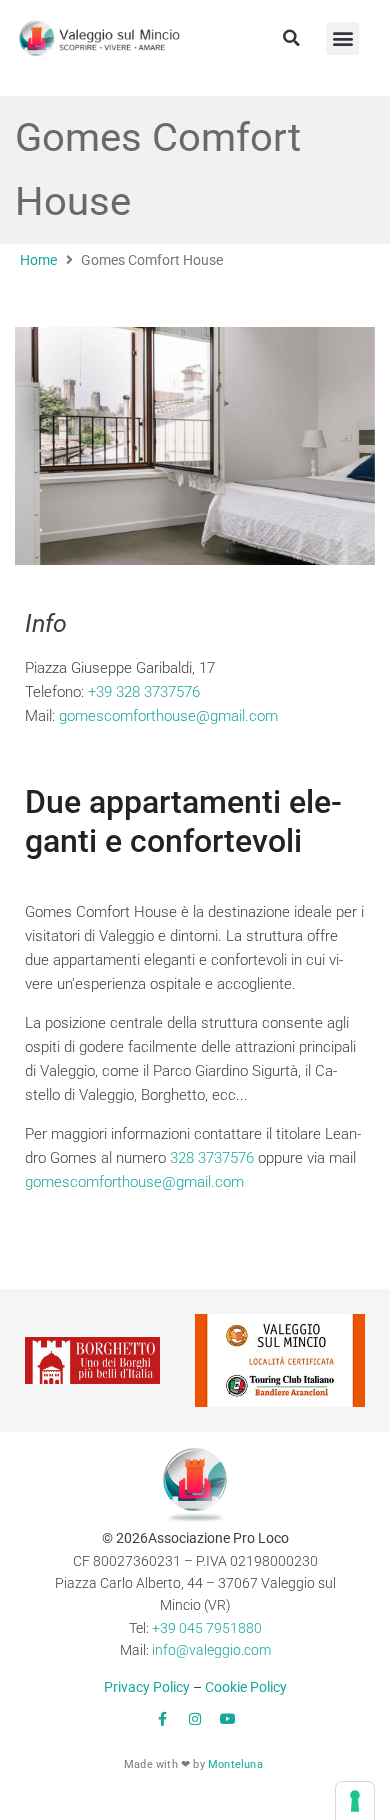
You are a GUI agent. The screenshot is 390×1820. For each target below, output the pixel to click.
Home (38, 260)
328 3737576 (212, 1158)
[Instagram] (195, 1719)
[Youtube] (228, 1719)
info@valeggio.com (211, 1650)
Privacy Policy (147, 1687)
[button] (291, 38)
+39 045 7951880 (207, 1628)
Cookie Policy (246, 1687)
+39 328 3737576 (144, 692)
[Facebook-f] (162, 1719)
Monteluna (235, 1764)
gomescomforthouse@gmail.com (168, 716)
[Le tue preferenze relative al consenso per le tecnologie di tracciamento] (355, 1801)
